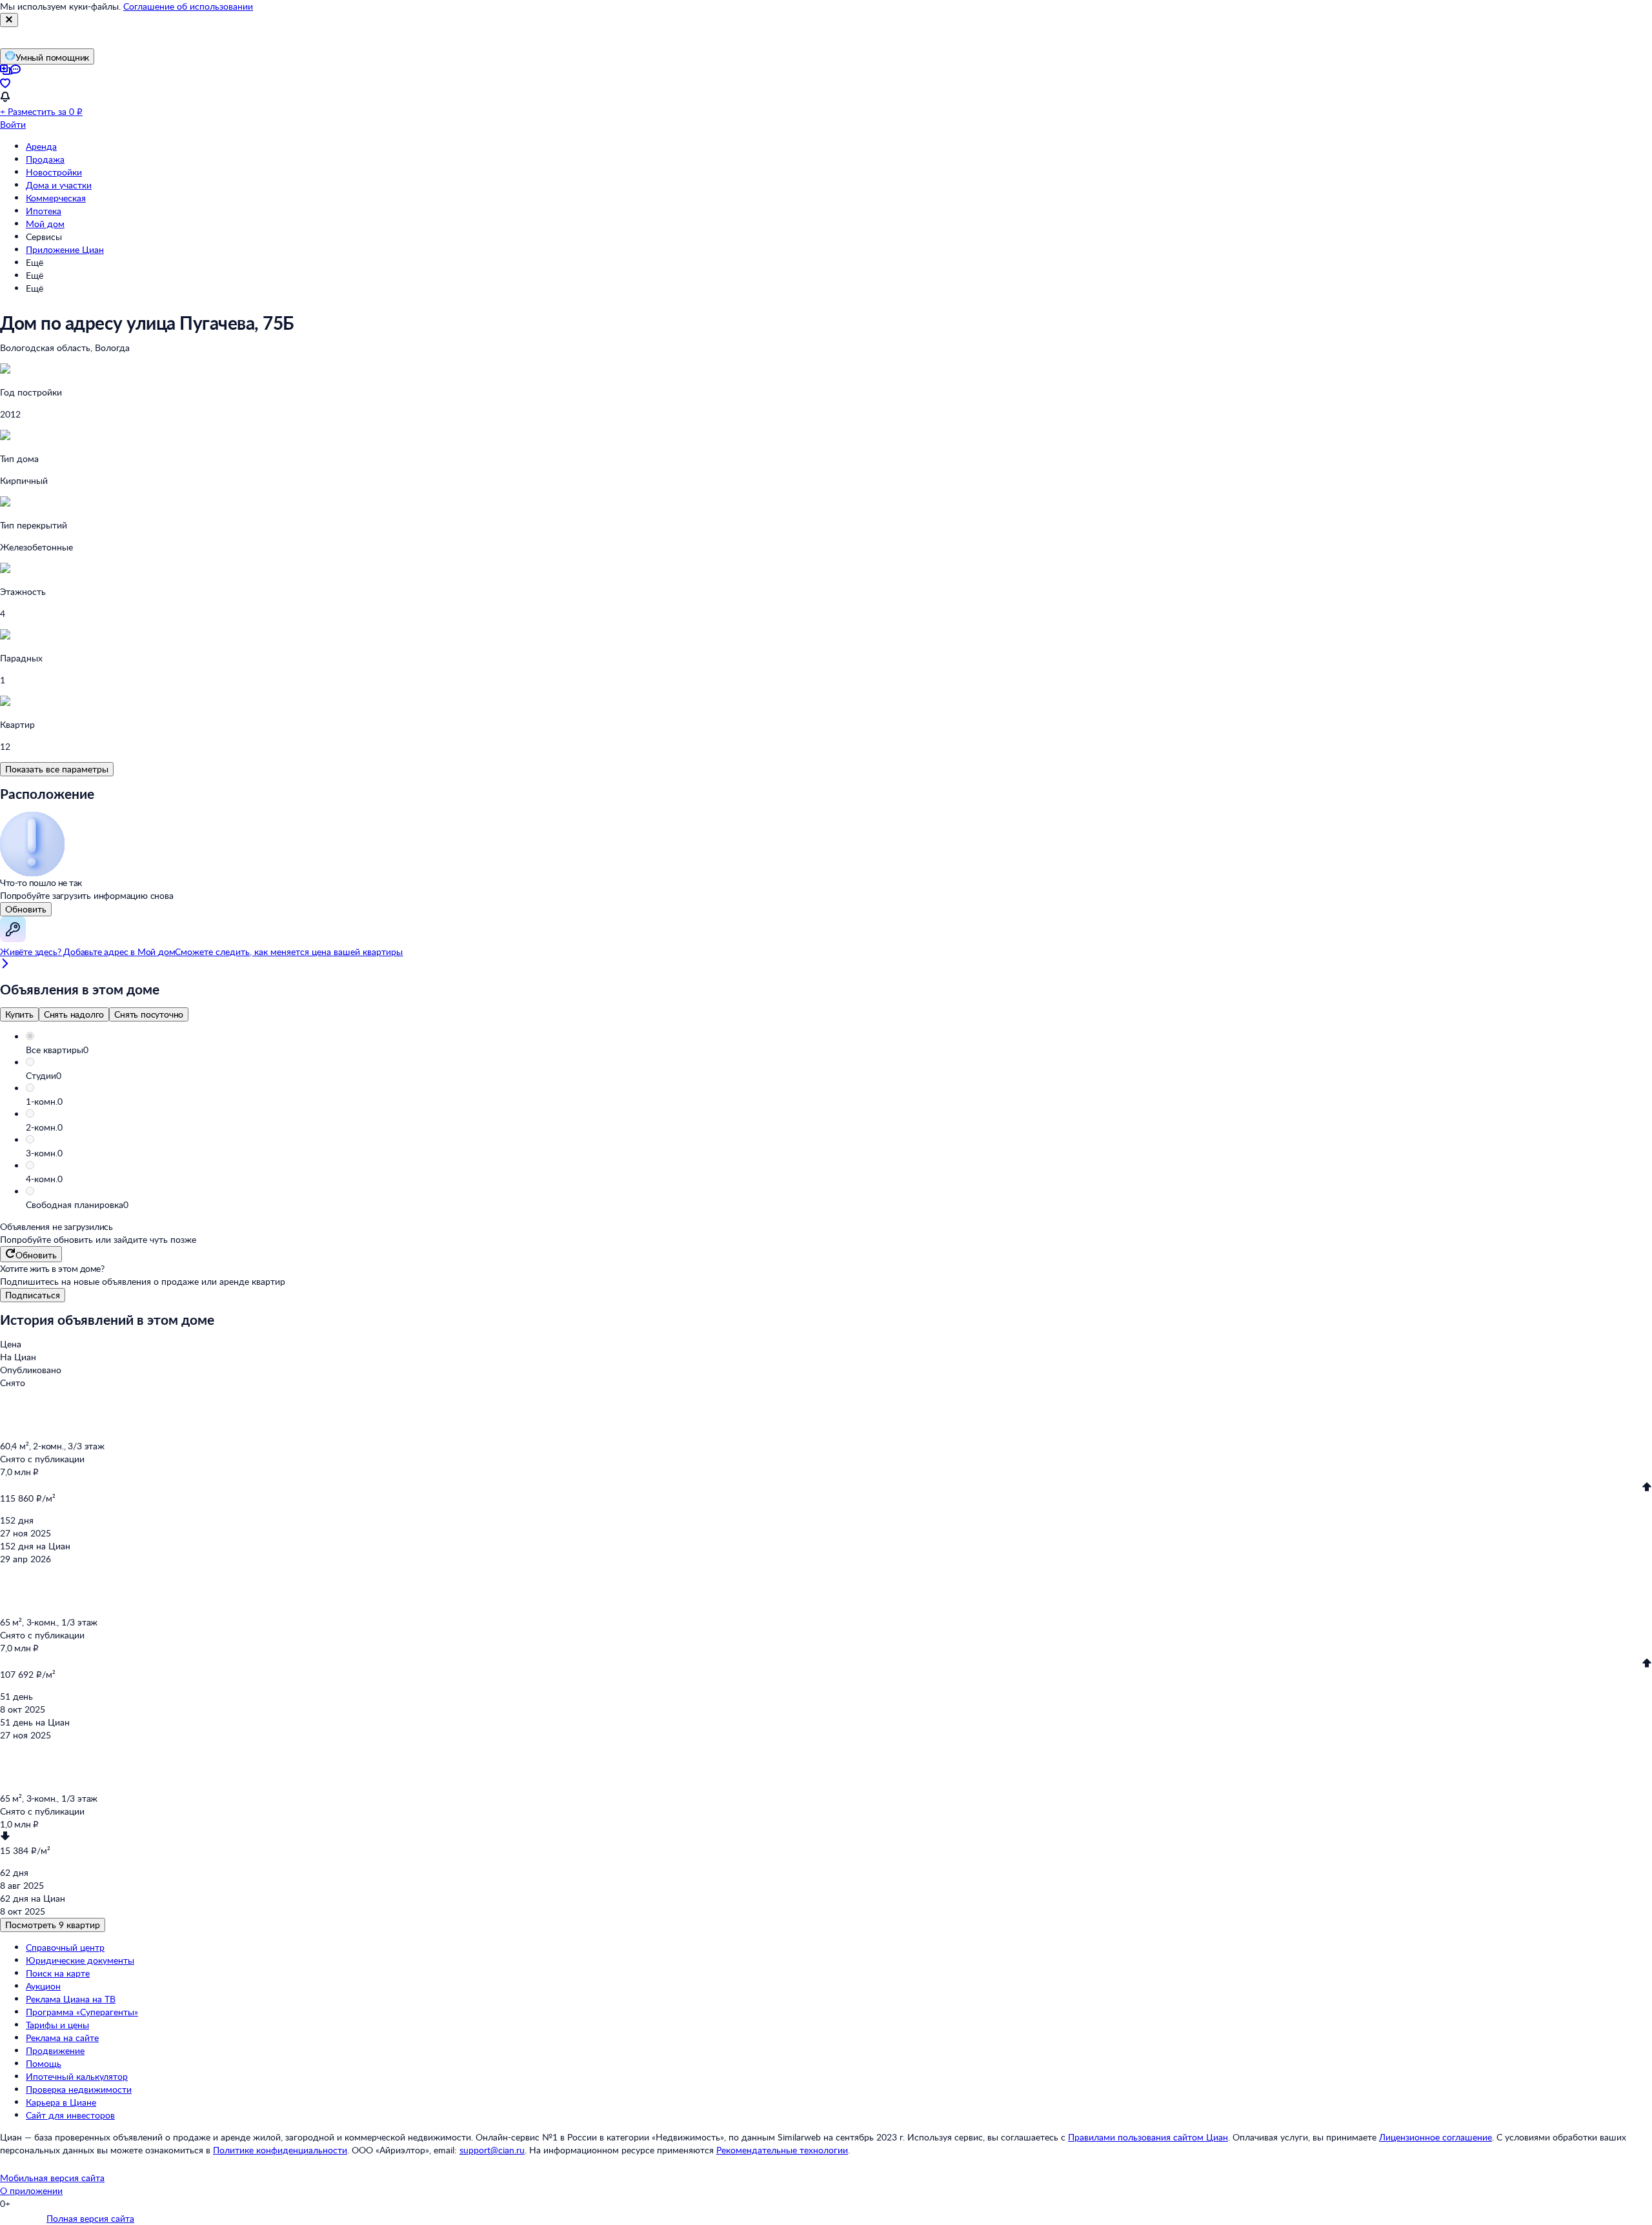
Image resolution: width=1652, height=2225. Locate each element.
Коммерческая (56, 198)
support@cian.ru (492, 2150)
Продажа (45, 159)
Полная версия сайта (90, 2218)
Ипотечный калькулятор (77, 2076)
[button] (839, 1050)
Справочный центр (65, 1947)
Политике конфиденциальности (280, 2150)
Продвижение (55, 2050)
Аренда (41, 146)
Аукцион (43, 1986)
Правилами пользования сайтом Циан (1148, 2137)
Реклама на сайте (62, 2038)
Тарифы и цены (57, 2025)
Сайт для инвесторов (70, 2115)
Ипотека (44, 211)
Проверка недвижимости (79, 2089)
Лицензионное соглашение (1435, 2137)
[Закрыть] (9, 20)
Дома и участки (59, 185)
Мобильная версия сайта (52, 2178)
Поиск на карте (58, 1973)
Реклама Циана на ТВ (71, 1999)
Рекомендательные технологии (782, 2150)
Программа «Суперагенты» (82, 2012)
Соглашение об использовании (188, 6)
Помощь (44, 2063)
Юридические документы (80, 1960)
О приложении (31, 2190)
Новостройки (54, 172)
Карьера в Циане (61, 2102)
